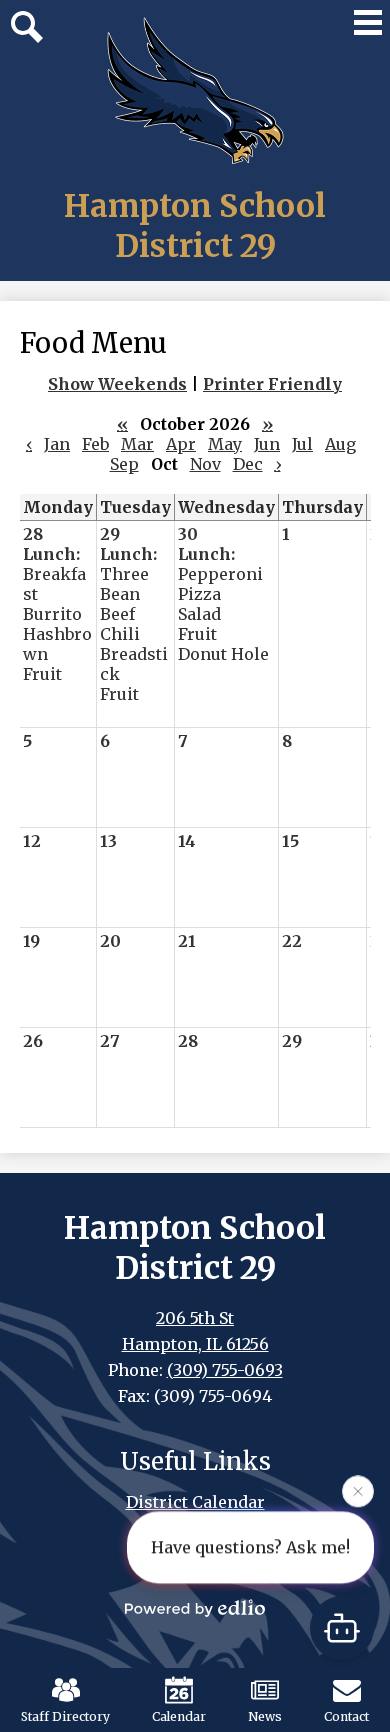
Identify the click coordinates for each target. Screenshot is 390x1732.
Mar (137, 444)
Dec (248, 464)
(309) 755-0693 (225, 1370)
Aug (340, 444)
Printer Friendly (272, 384)
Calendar (179, 1716)
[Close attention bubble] (358, 1490)
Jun (267, 444)
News (265, 1716)
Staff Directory (65, 1716)
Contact (346, 1716)
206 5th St (195, 1318)
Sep (124, 464)
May (225, 444)
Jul (302, 444)
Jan (57, 444)
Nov (205, 464)
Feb (95, 444)
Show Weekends (117, 384)
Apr (181, 444)
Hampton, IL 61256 (195, 1344)
